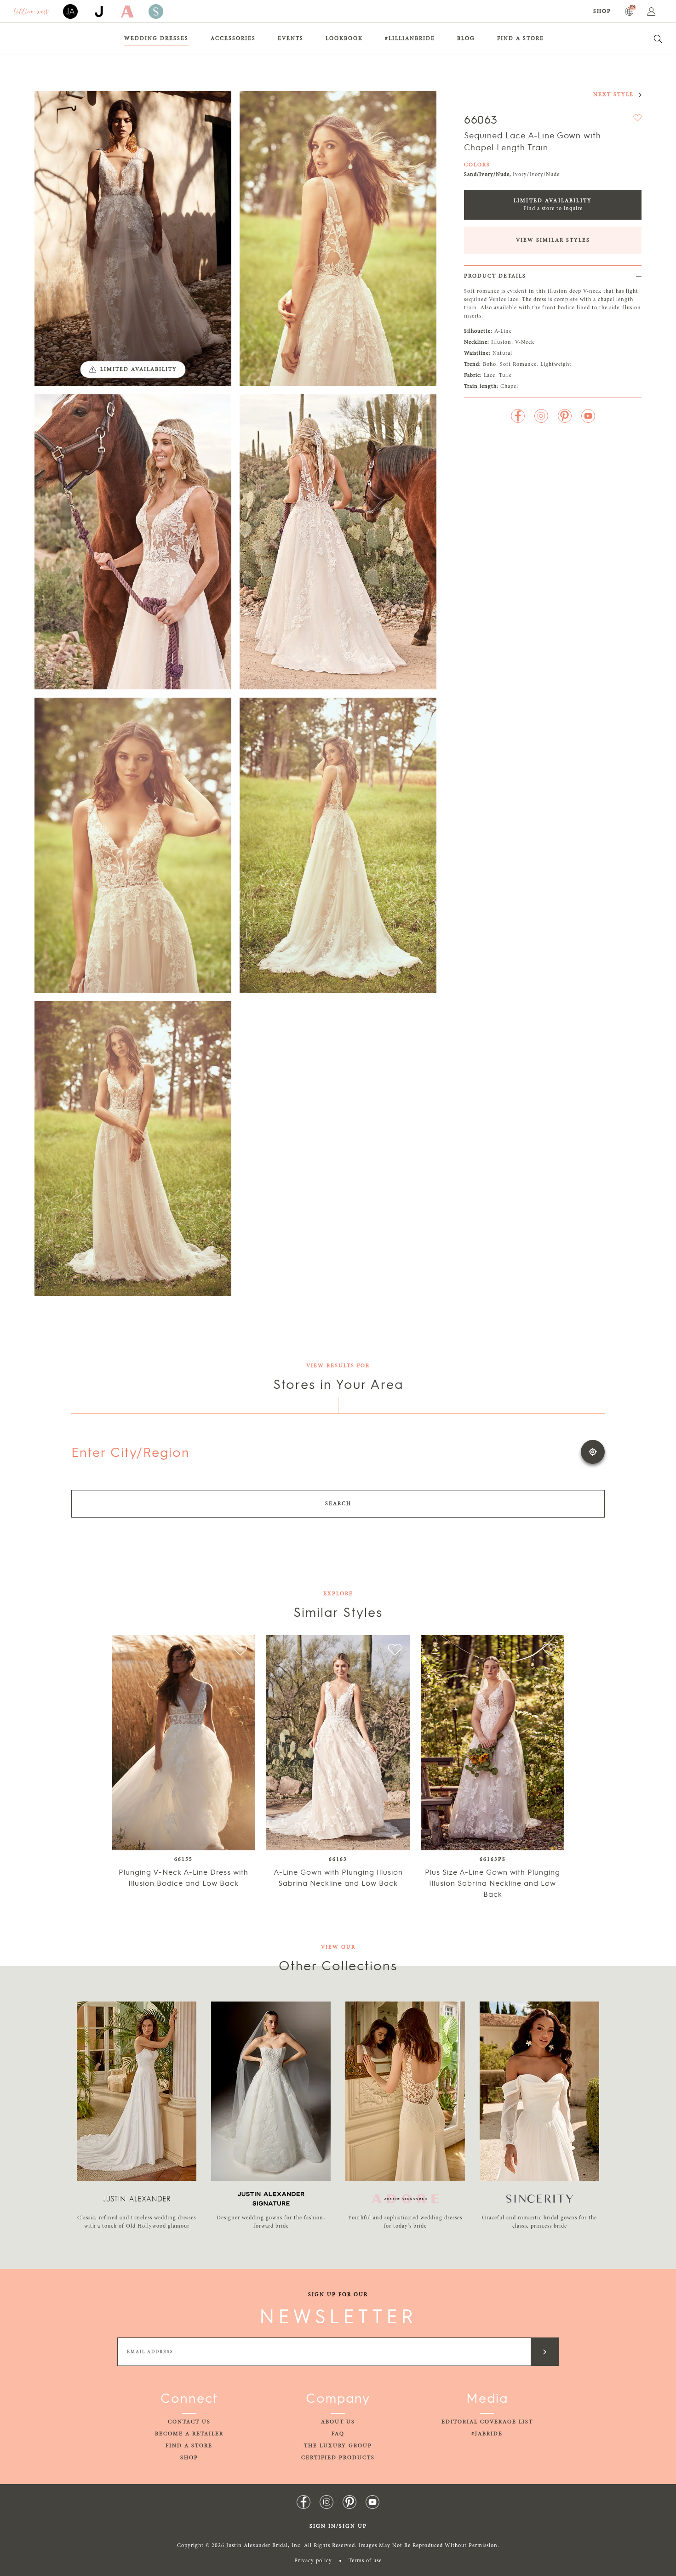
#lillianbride (410, 39)
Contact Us (189, 2422)
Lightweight (556, 364)
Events (291, 39)
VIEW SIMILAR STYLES (553, 240)
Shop (602, 11)
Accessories (233, 39)
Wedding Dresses (156, 39)
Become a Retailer (189, 2434)
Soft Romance (518, 364)
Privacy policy (313, 2561)
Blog (466, 39)
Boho (490, 364)
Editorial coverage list (487, 2422)
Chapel (509, 387)
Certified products (338, 2458)
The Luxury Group (338, 2446)
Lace (490, 375)
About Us (338, 2422)
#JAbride (487, 2434)
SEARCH (338, 1504)
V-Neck (525, 342)
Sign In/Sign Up (338, 2526)
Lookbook (344, 39)
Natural (502, 353)
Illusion (501, 342)
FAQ (338, 2434)
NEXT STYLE (613, 95)
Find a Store (521, 39)
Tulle (505, 375)
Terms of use (365, 2561)
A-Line (503, 331)
